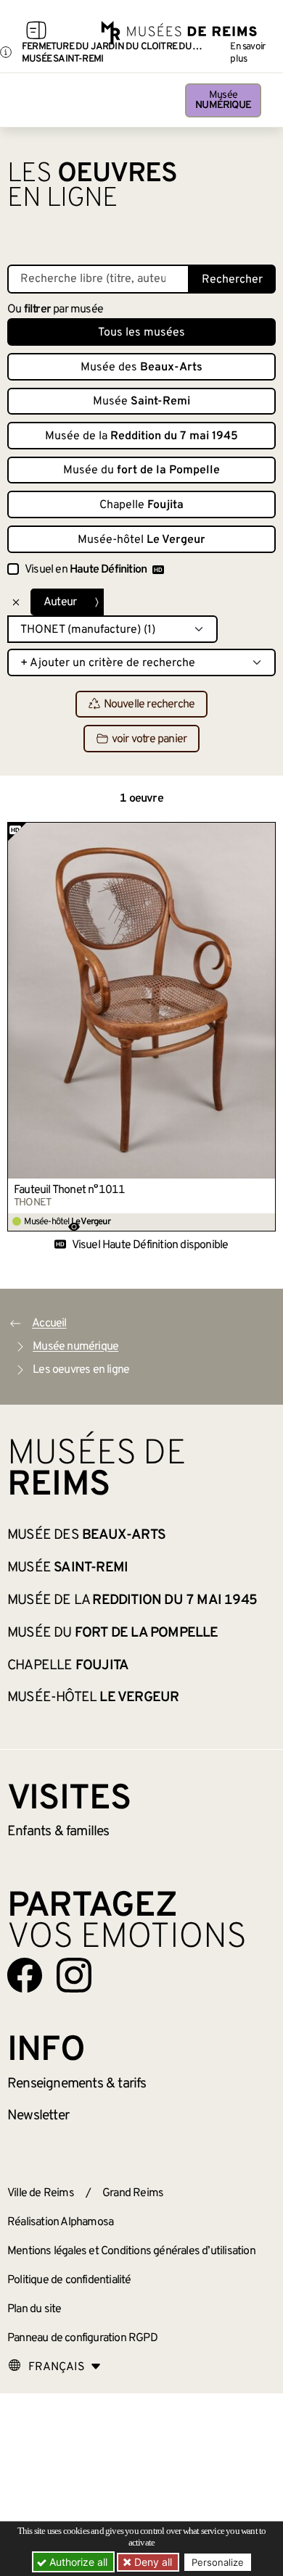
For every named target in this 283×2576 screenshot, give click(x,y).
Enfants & (58, 1832)
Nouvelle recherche (149, 705)
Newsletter (38, 2116)
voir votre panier (149, 739)
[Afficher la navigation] (36, 33)
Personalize (218, 2562)
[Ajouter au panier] (265, 833)
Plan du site (34, 2309)
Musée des (141, 367)
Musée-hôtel (141, 540)
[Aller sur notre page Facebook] (25, 1975)
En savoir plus (247, 53)
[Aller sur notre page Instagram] (74, 1975)
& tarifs (77, 2084)
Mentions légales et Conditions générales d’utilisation (131, 2251)
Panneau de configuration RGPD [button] (82, 2338)
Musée (223, 100)
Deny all (152, 2562)
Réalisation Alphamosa (60, 2222)
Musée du (141, 470)
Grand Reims (133, 2193)
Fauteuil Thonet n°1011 (69, 1190)
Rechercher (232, 280)
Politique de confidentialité (69, 2280)
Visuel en (86, 570)
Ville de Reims (41, 2193)
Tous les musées (141, 333)
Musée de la (141, 436)
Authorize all (77, 2562)
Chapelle (141, 505)
